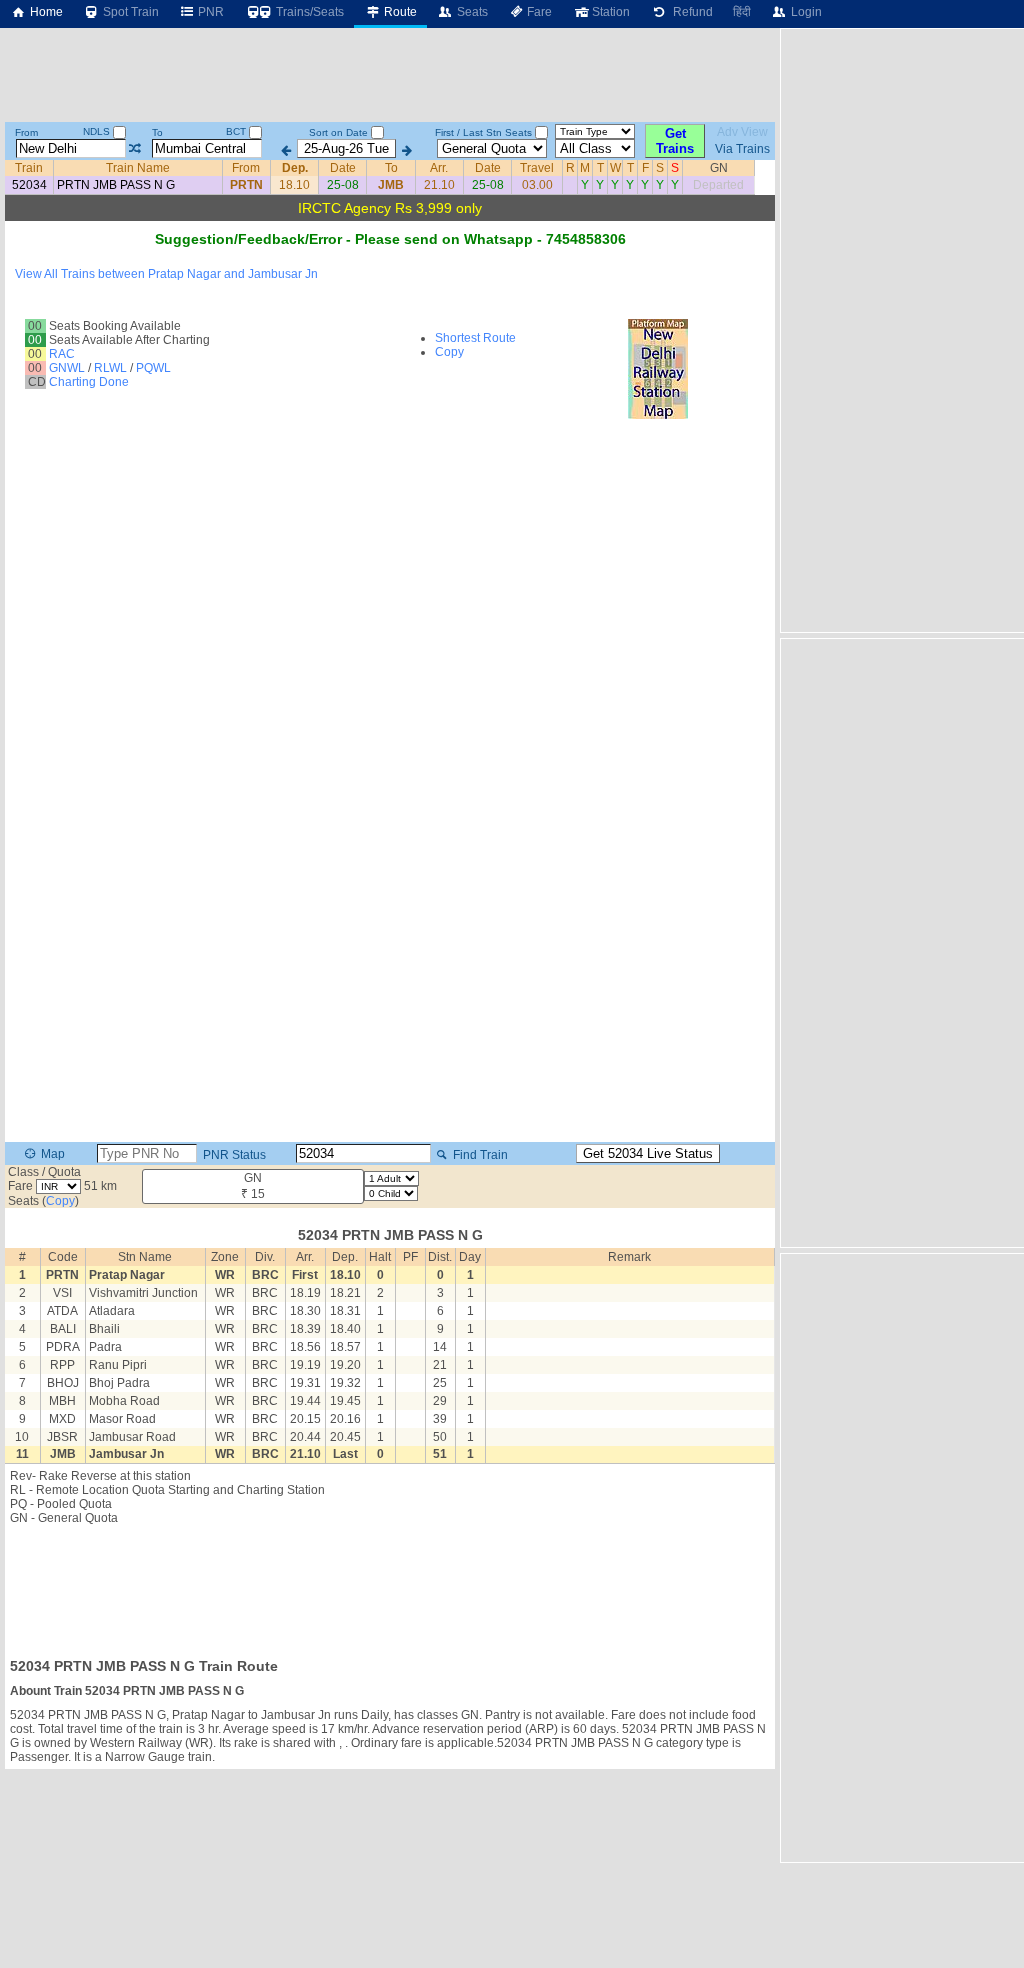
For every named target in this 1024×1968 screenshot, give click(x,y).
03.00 (537, 185)
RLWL (110, 368)
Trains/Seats (308, 12)
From (26, 132)
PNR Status (233, 1155)
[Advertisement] (390, 1585)
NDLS (98, 131)
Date (343, 168)
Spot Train (129, 12)
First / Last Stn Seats (483, 132)
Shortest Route (475, 338)
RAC (62, 354)
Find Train (479, 1155)
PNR (209, 12)
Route (399, 12)
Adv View (742, 132)
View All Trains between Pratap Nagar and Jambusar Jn (166, 274)
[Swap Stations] (134, 149)
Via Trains (742, 149)
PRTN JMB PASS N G (116, 185)
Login (805, 12)
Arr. (439, 168)
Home (45, 12)
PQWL (153, 368)
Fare (538, 12)
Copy (449, 352)
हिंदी (742, 12)
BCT (237, 131)
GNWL (67, 368)
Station (609, 12)
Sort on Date (338, 132)
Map (51, 1154)
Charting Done (89, 382)
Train (29, 168)
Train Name (138, 168)
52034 (29, 185)
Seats (471, 12)
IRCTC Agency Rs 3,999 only (390, 208)
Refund (690, 12)
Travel (537, 168)
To (157, 132)
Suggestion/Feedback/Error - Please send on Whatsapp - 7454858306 (390, 239)
